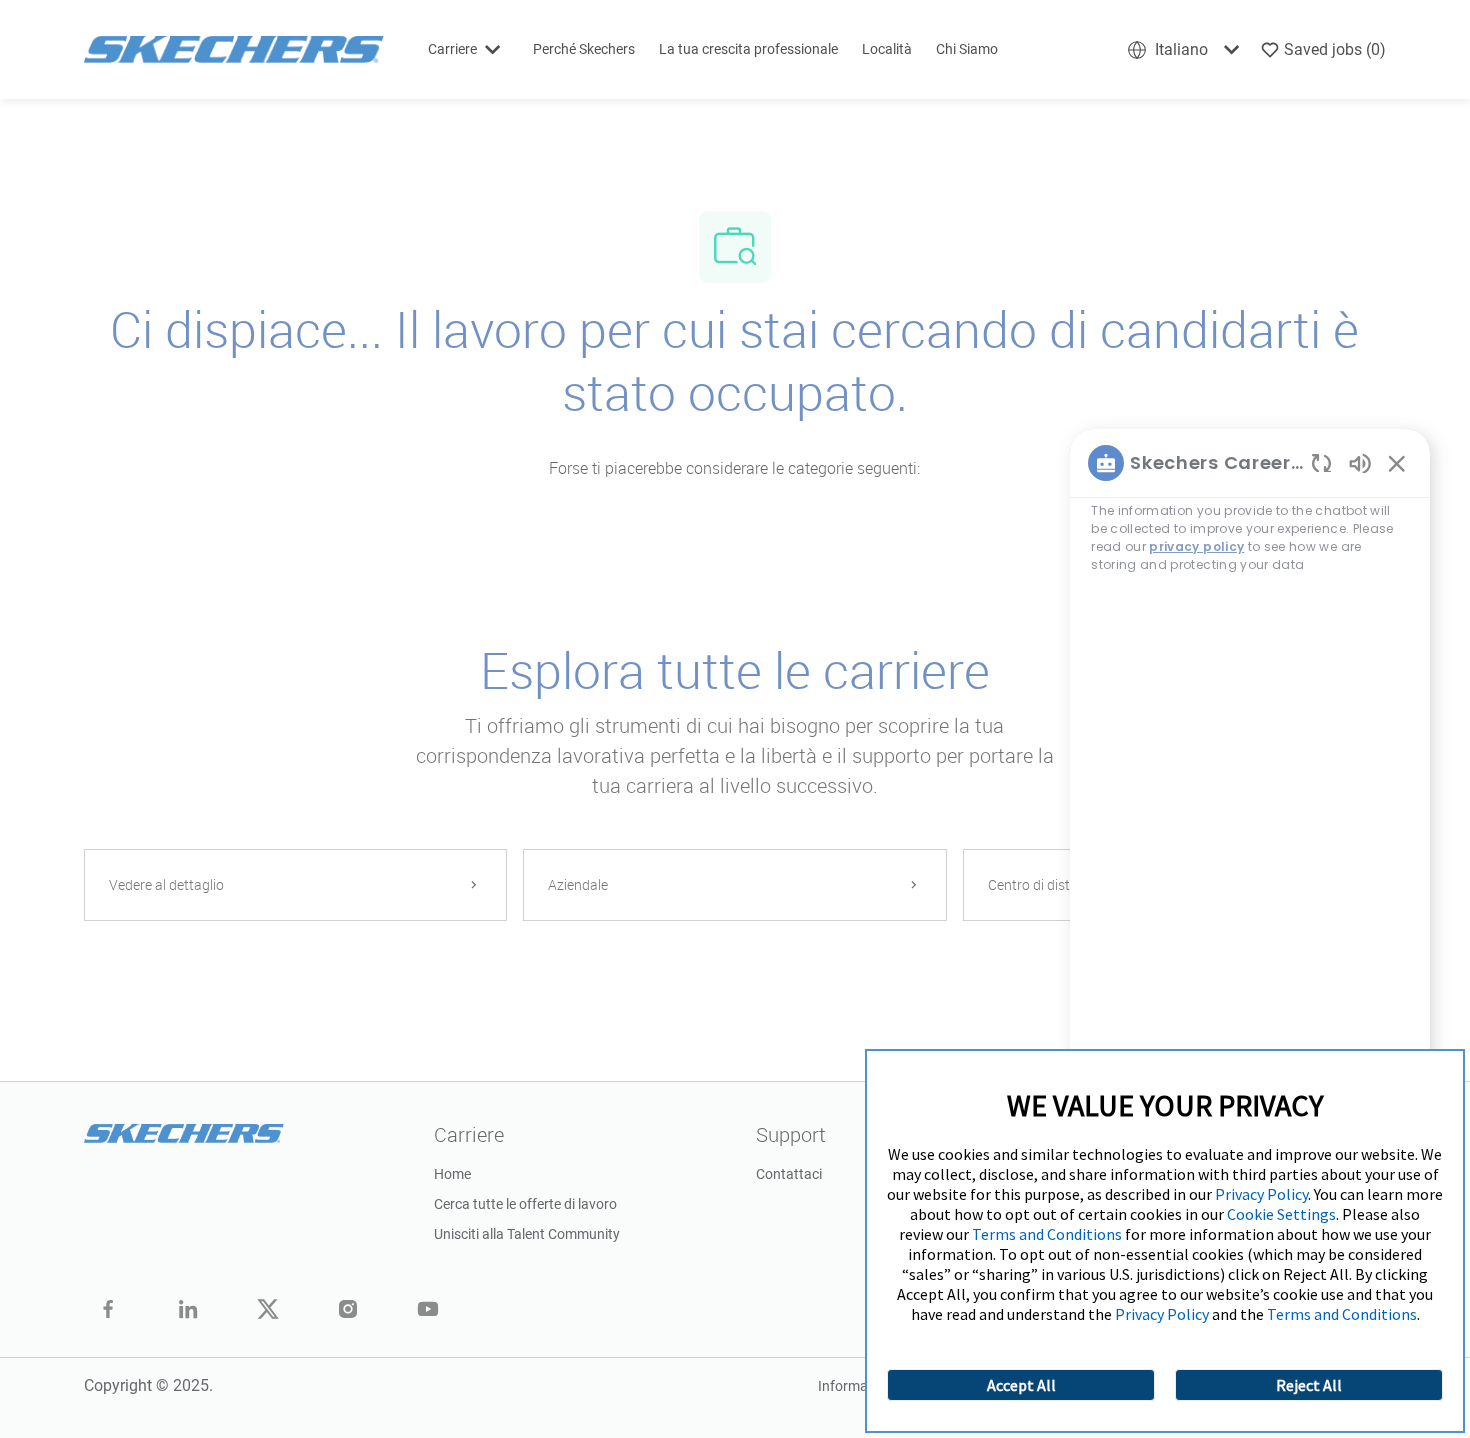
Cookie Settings (1281, 1214)
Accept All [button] (1021, 1385)
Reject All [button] (1309, 1385)
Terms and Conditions (1047, 1234)
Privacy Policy (1261, 1194)
